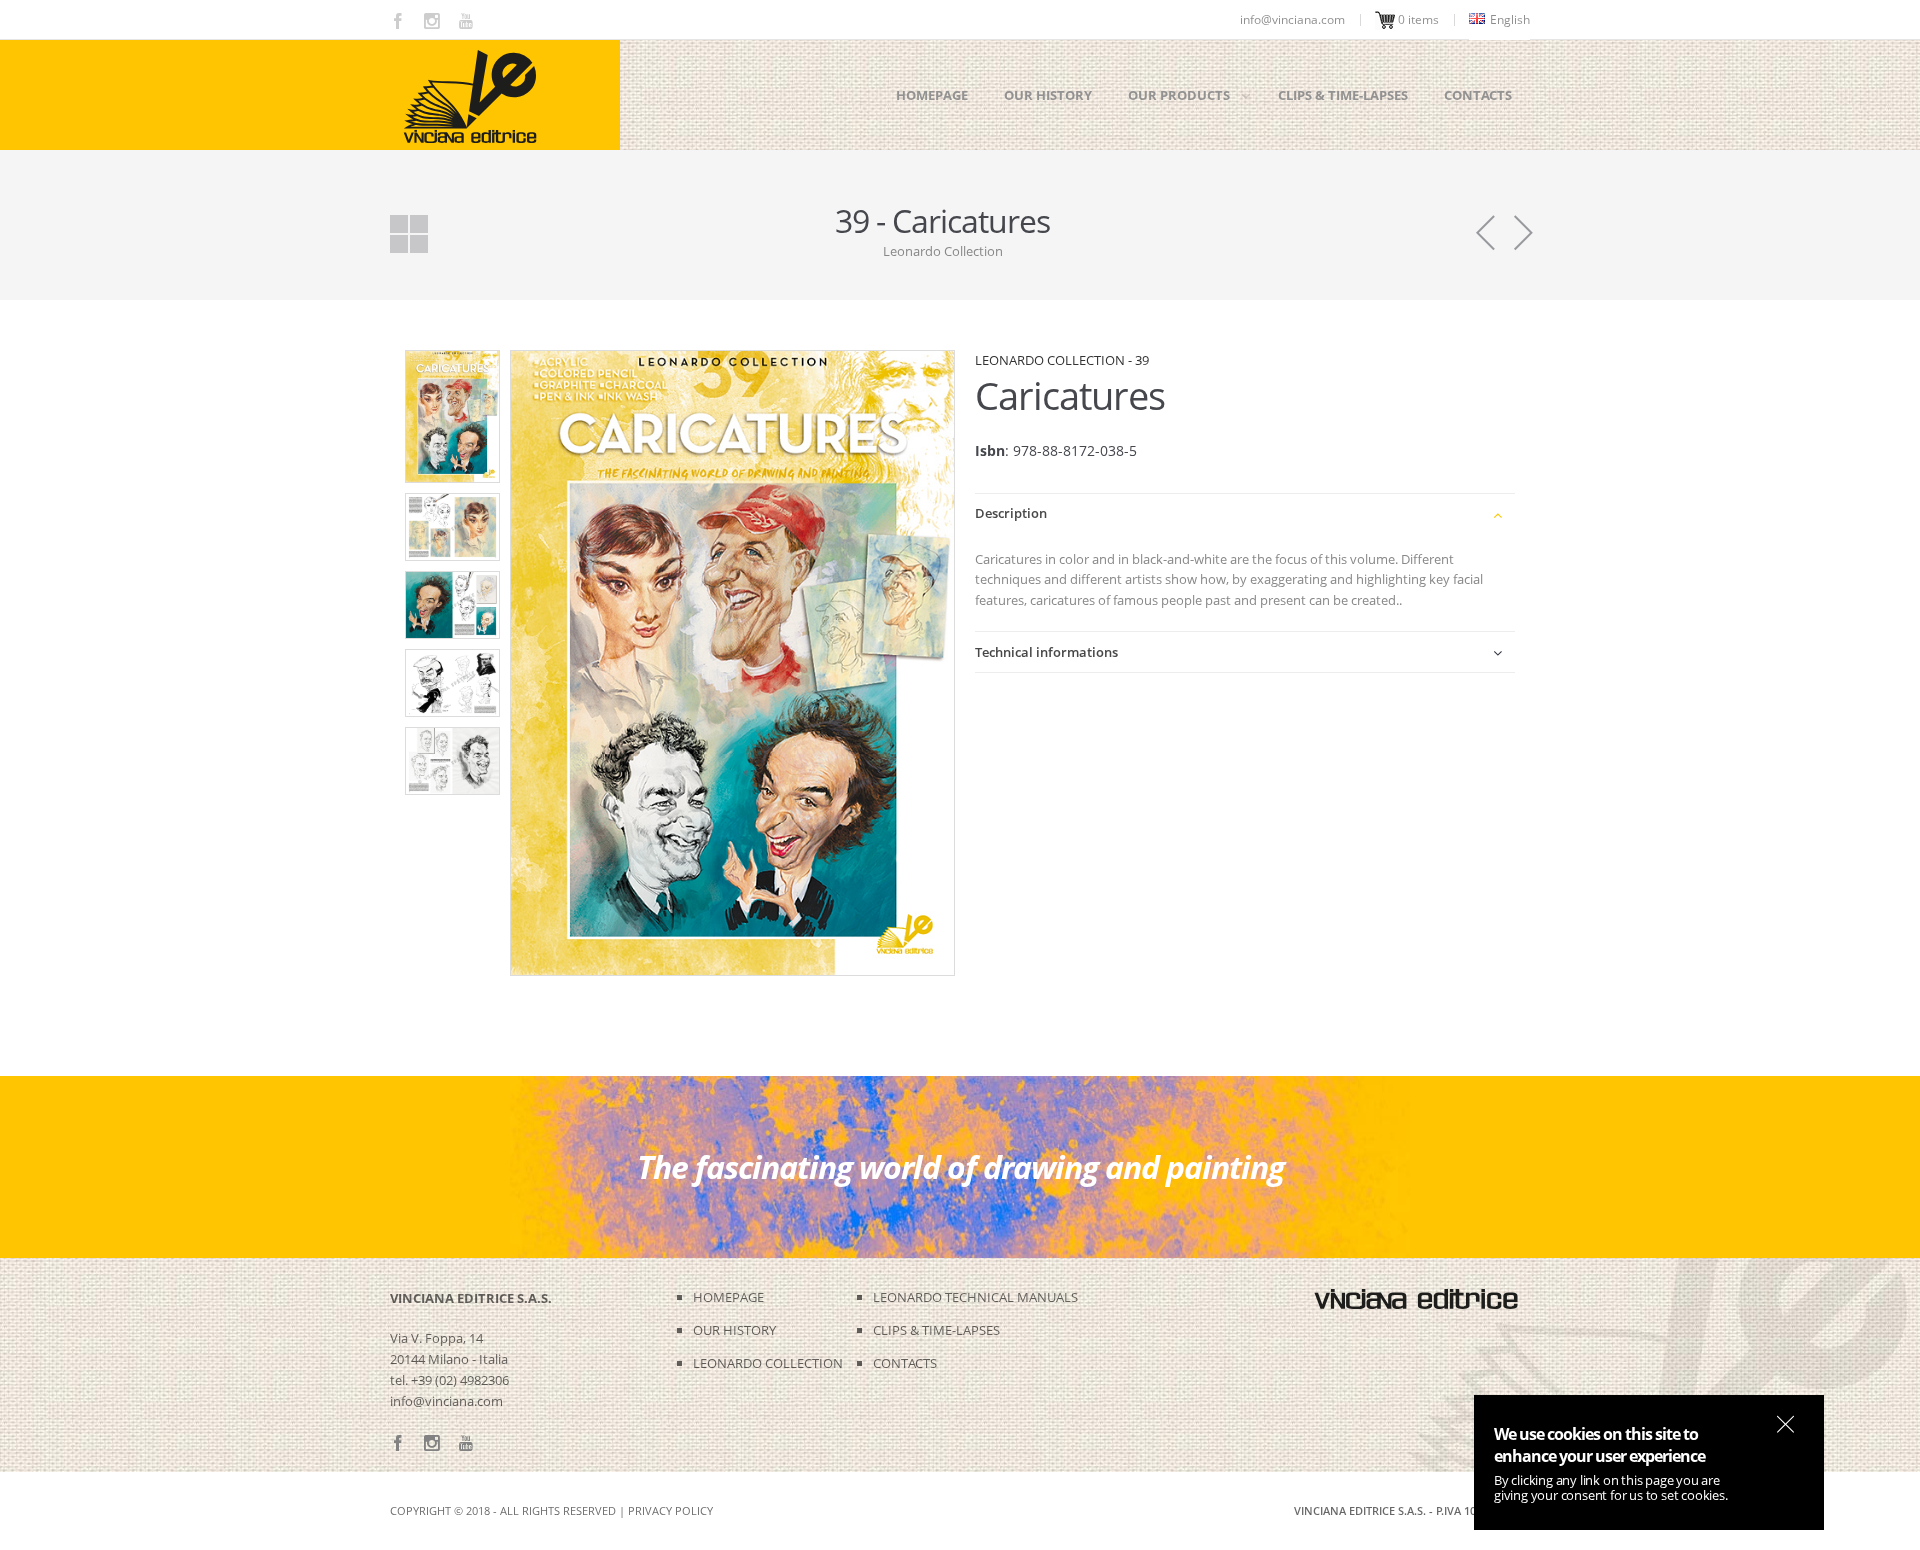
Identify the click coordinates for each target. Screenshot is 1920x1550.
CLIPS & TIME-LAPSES (936, 1330)
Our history (1048, 95)
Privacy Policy (670, 1510)
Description (1011, 513)
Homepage (932, 95)
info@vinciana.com (446, 1401)
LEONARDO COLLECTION (768, 1363)
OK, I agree (1785, 1424)
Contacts (1478, 95)
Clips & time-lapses (1343, 95)
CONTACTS (905, 1363)
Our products (1179, 95)
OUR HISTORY (734, 1330)
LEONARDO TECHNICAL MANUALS (975, 1297)
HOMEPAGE (728, 1297)
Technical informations (1046, 652)
